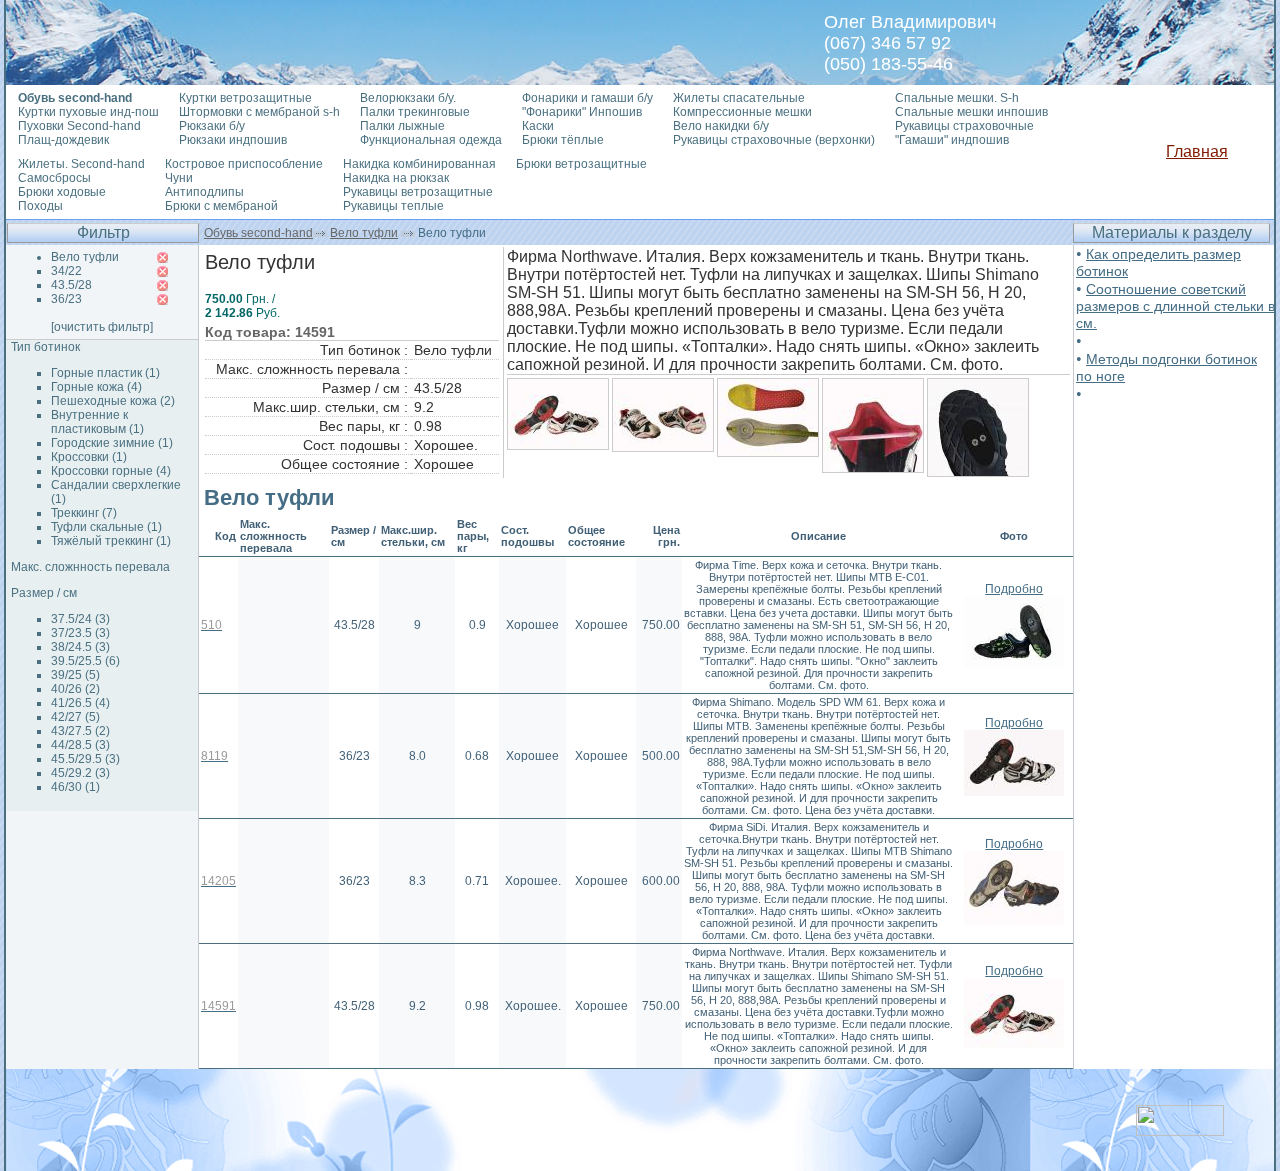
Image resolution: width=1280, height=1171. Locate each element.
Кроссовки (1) (89, 457)
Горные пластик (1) (105, 373)
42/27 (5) (75, 717)
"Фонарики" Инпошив (582, 112)
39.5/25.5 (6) (85, 661)
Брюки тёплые (563, 140)
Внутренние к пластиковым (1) (97, 422)
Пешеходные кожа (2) (113, 401)
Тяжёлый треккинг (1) (111, 541)
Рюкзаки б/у (212, 126)
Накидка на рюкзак (396, 178)
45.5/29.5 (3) (85, 759)
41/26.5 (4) (80, 703)
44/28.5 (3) (80, 745)
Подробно (1014, 589)
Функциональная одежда (431, 140)
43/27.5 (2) (80, 731)
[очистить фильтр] (102, 327)
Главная (1197, 151)
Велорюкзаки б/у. (408, 98)
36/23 (66, 299)
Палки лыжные (402, 126)
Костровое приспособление (244, 164)
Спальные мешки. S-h (957, 98)
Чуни (179, 178)
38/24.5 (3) (80, 647)
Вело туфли (364, 233)
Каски (538, 126)
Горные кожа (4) (96, 387)
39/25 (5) (75, 675)
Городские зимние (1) (112, 443)
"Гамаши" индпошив (952, 140)
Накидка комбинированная (419, 164)
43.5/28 (71, 285)
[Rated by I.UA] (1180, 1130)
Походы (40, 206)
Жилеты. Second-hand (81, 164)
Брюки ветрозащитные (581, 164)
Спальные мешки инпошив (971, 112)
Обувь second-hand (258, 233)
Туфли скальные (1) (106, 527)
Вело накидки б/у (721, 126)
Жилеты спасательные (739, 98)
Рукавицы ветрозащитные (418, 192)
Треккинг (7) (84, 513)
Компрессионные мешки (742, 112)
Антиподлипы (204, 192)
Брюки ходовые (62, 192)
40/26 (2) (75, 689)
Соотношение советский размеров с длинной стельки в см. (1175, 306)
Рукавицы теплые (393, 206)
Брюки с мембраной (221, 206)
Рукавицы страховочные (964, 126)
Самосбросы (54, 178)
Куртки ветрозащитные (245, 98)
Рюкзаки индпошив (233, 140)
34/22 (66, 271)
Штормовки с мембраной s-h (259, 112)
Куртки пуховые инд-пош (88, 112)
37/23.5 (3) (80, 633)
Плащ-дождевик (63, 140)
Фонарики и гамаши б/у (587, 98)
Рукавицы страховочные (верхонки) (774, 140)
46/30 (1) (75, 787)
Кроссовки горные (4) (111, 471)
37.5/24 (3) (80, 619)
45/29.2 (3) (80, 773)
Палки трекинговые (415, 112)
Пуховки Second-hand (79, 126)
